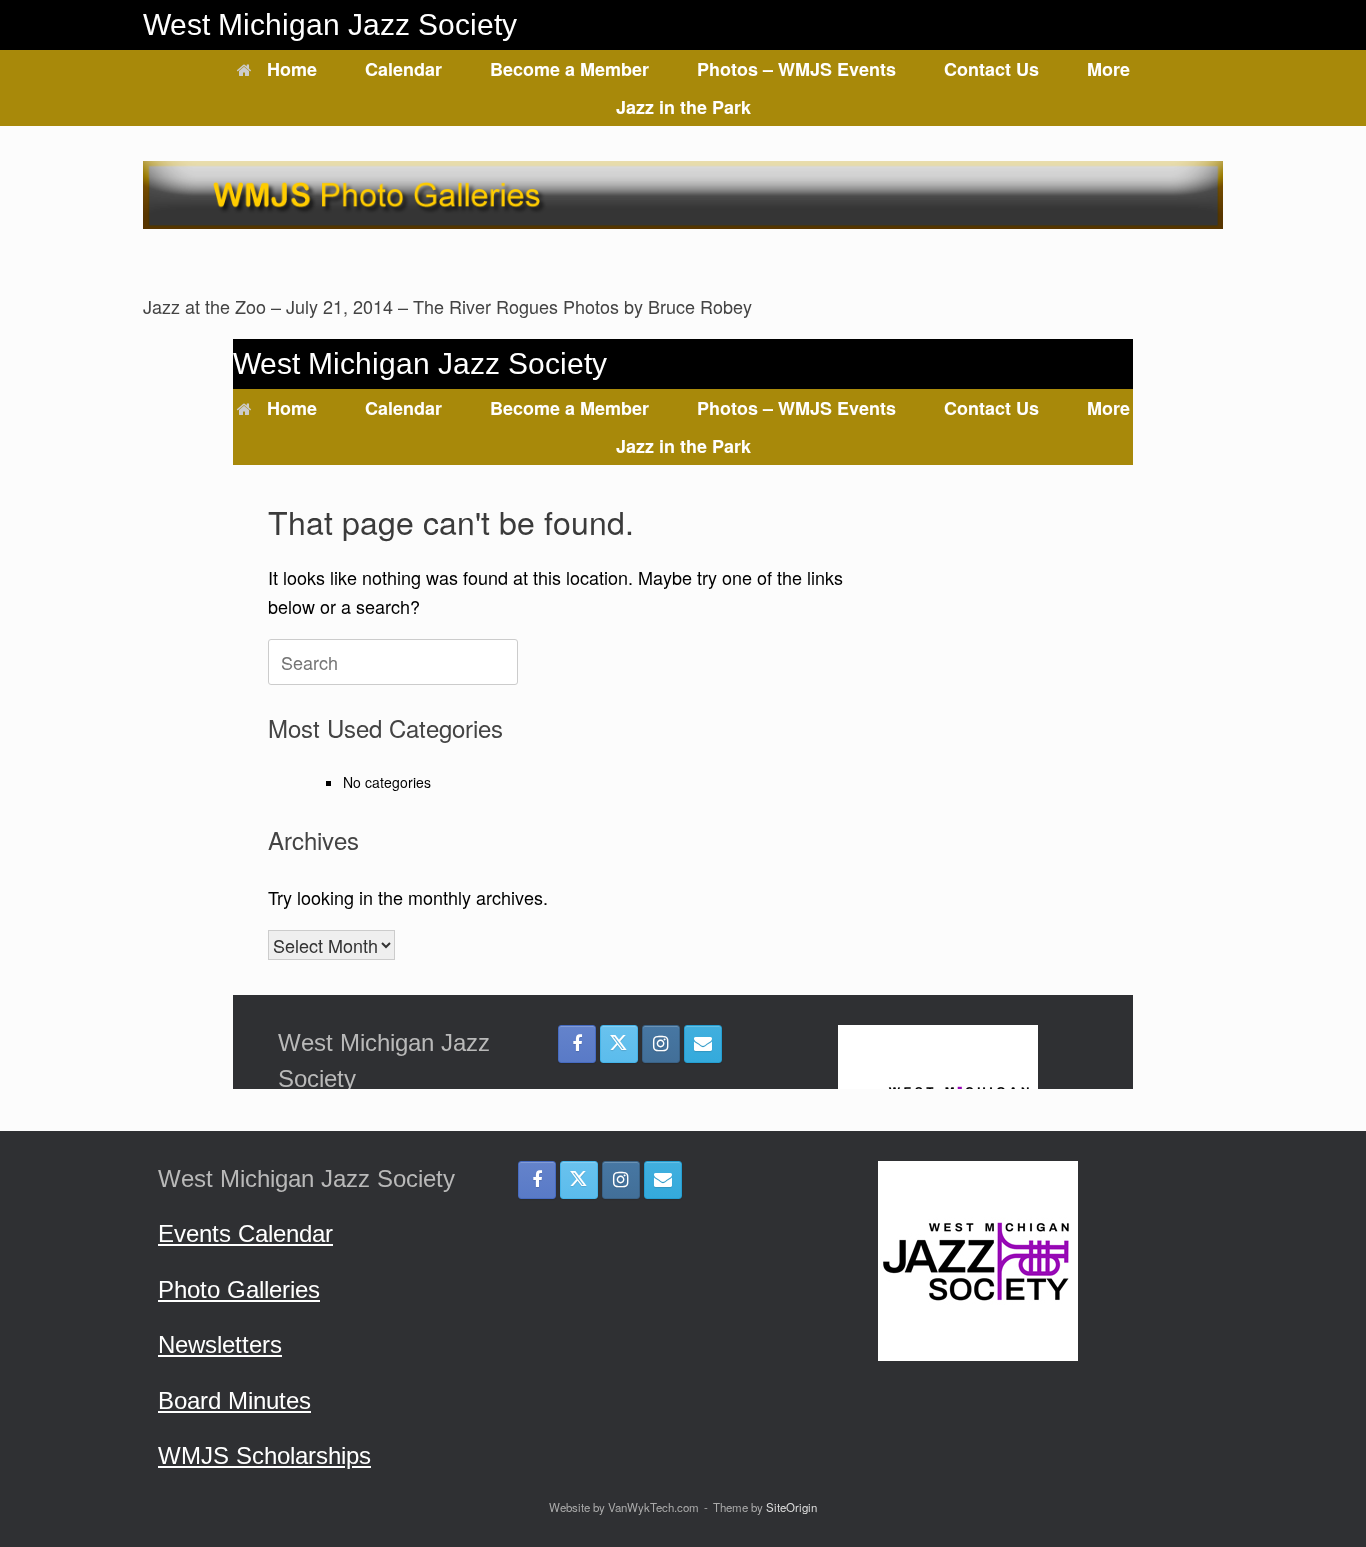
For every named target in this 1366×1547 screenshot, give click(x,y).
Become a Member (569, 69)
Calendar (403, 69)
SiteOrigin (791, 1507)
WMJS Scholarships (264, 1455)
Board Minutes (234, 1400)
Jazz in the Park (683, 107)
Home (292, 69)
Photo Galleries (239, 1289)
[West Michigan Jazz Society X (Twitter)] (579, 1180)
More (1108, 69)
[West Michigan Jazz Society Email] (663, 1180)
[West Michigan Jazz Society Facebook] (537, 1180)
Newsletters (220, 1344)
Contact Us (991, 69)
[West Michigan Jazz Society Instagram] (621, 1180)
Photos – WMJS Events (796, 69)
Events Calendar (245, 1233)
